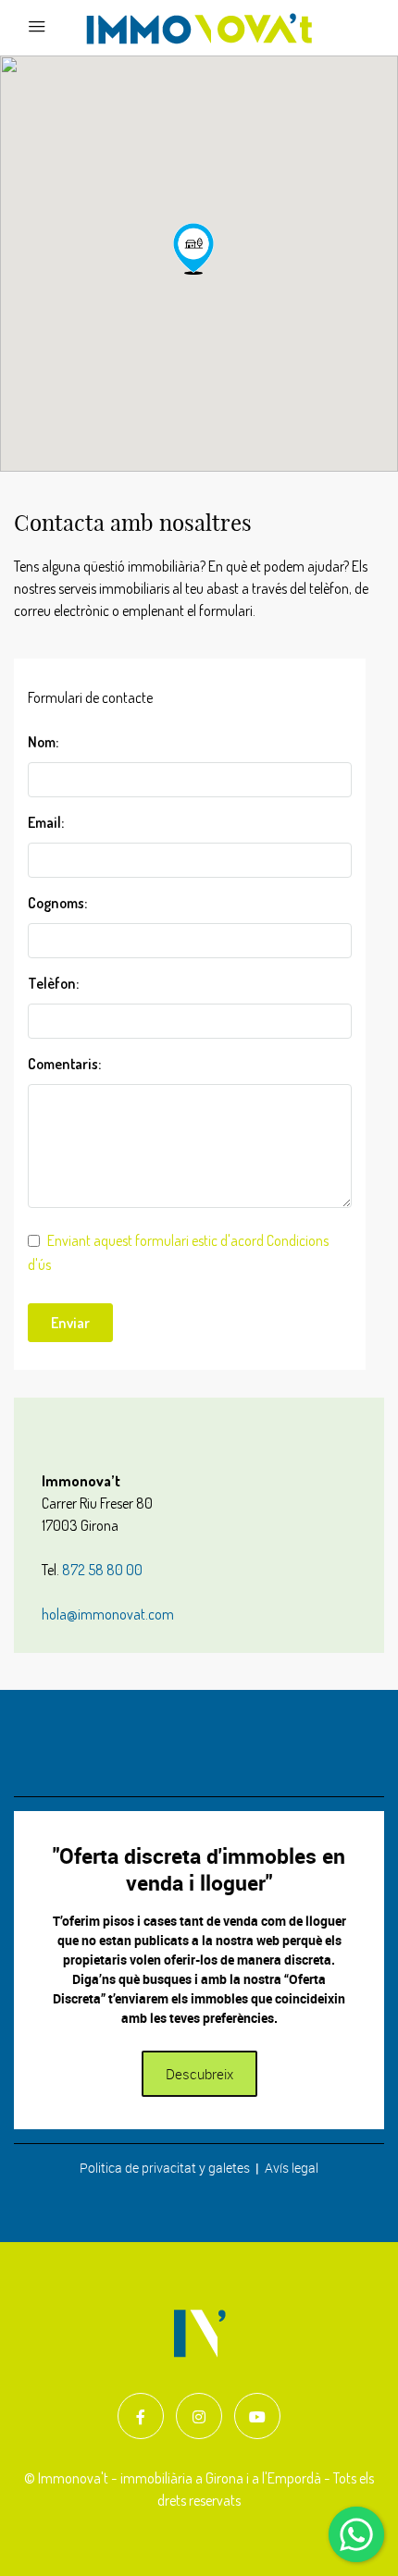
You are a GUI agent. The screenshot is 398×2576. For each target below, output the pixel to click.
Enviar (70, 1323)
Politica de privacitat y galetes (165, 2168)
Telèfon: (53, 983)
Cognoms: (57, 903)
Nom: (43, 742)
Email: (46, 822)
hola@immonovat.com (108, 1614)
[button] (193, 249)
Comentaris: (64, 1064)
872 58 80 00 (102, 1570)
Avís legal (292, 2168)
